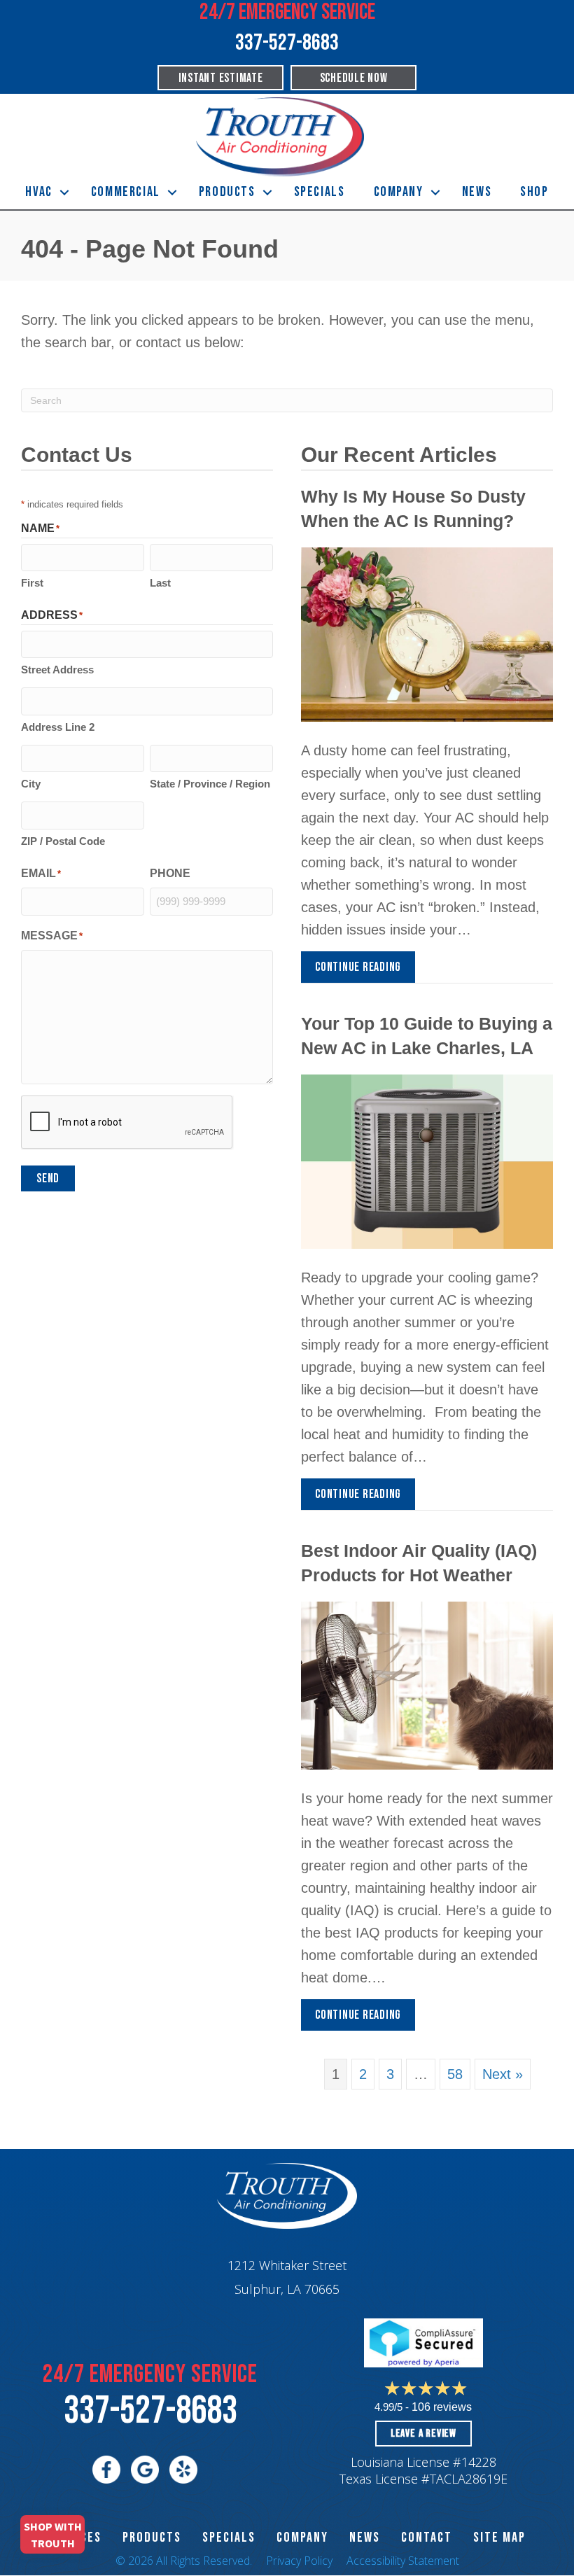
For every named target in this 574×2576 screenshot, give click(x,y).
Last (160, 583)
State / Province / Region (210, 784)
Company (399, 192)
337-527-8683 (150, 2411)
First (32, 583)
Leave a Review (423, 2434)
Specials (320, 192)
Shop (534, 192)
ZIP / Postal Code (63, 841)
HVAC (38, 192)
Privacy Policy (299, 2561)
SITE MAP (499, 2537)
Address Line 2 (58, 727)
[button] (64, 192)
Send (48, 1178)
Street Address (57, 670)
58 (455, 2074)
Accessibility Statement (403, 2561)
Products (227, 192)
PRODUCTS (152, 2537)
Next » (503, 2074)
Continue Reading (358, 971)
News (477, 192)
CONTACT (427, 2537)
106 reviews (442, 2407)
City (31, 784)
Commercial (126, 192)
